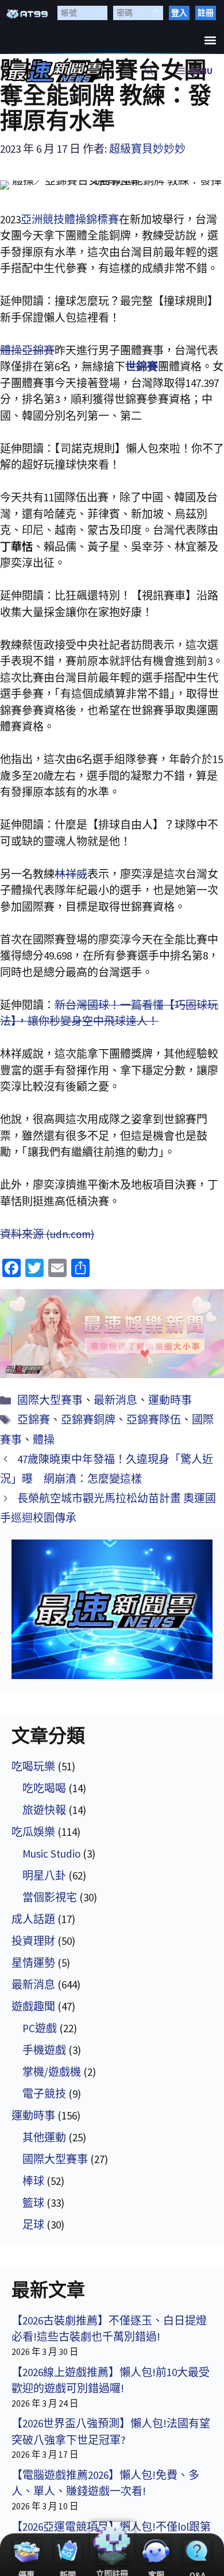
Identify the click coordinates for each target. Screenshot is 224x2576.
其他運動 (44, 2137)
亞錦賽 (34, 1419)
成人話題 (33, 1919)
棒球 (33, 2181)
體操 (44, 1440)
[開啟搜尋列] (149, 71)
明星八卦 (44, 1875)
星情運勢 (33, 1963)
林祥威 (71, 874)
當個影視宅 (50, 1897)
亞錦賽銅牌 (88, 1419)
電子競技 (44, 2094)
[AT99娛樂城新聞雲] (55, 71)
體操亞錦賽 (27, 350)
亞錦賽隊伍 (154, 1419)
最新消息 (115, 1400)
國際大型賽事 (50, 1400)
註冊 (206, 13)
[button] (210, 40)
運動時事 (170, 1400)
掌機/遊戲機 (52, 2072)
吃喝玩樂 (33, 1766)
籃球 (33, 2203)
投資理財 (33, 1941)
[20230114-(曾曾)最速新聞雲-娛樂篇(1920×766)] (112, 1334)
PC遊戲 (40, 2028)
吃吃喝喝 (44, 1788)
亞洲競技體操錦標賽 (70, 219)
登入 (179, 13)
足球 (33, 2225)
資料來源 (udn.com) (47, 1234)
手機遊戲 (44, 2050)
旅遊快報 (44, 1810)
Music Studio (51, 1854)
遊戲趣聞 (33, 2006)
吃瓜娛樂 (33, 1832)
